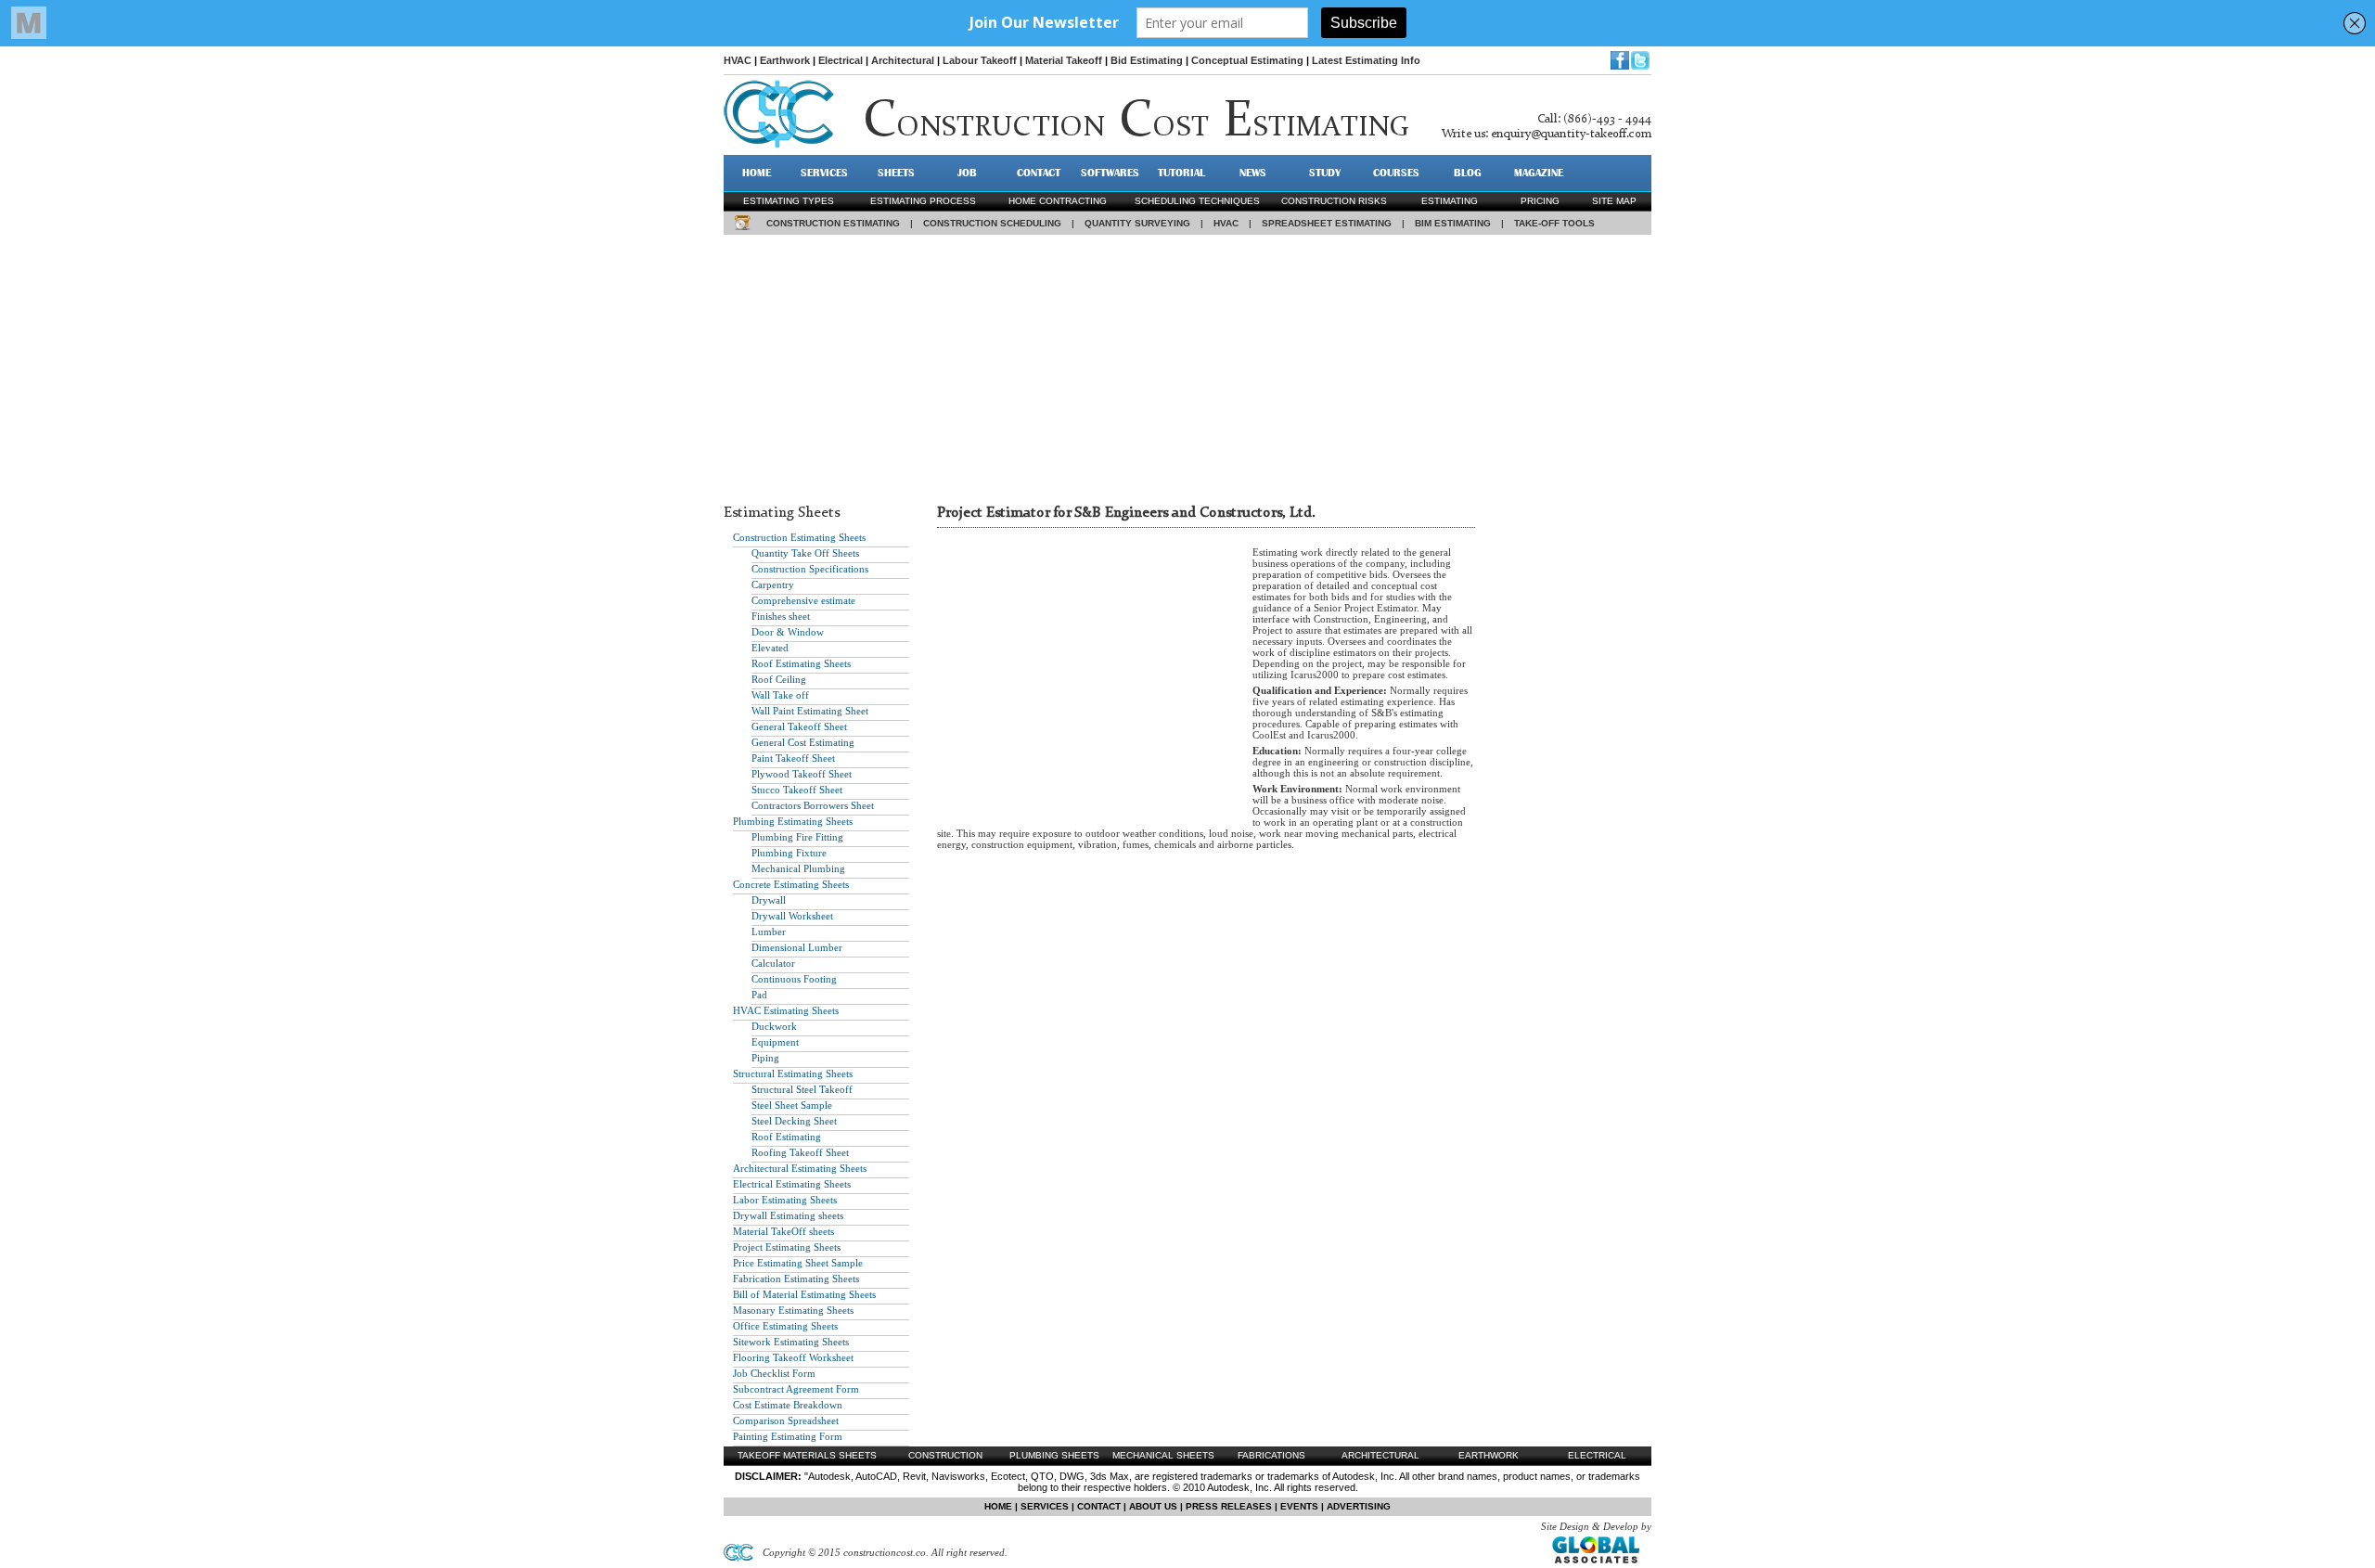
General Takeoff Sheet (799, 726)
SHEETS (896, 173)
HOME (757, 173)
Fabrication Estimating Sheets (796, 1279)
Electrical (841, 60)
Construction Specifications (810, 569)
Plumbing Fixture (789, 853)
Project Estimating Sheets (787, 1247)
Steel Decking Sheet (794, 1121)
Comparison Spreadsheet (786, 1420)
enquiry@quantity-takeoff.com (1571, 134)
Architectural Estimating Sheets (800, 1168)
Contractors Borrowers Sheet (813, 805)
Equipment (775, 1042)
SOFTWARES (1110, 173)
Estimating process (923, 201)
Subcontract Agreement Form (796, 1389)
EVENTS (1299, 1506)
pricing (1540, 201)
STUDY (1325, 173)
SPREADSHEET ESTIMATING (1327, 223)
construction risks (1334, 201)
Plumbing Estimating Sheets (793, 821)
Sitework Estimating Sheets (791, 1342)
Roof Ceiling (779, 679)
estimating (1450, 201)
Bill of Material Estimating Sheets (804, 1294)
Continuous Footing (794, 979)
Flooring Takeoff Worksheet (793, 1357)
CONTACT (1039, 173)
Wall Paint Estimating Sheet (810, 711)
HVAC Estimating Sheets (786, 1010)
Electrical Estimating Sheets (792, 1184)
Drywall (769, 900)
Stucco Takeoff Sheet (797, 790)
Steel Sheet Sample (792, 1105)
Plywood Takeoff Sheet (802, 774)
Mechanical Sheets (1163, 1455)
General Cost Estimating (803, 742)
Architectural (903, 60)
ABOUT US (1153, 1506)
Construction (945, 1455)
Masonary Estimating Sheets (793, 1310)
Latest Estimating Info (1366, 60)
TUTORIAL (1181, 173)
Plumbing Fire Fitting (797, 837)
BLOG (1468, 173)
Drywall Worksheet (792, 916)
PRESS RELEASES (1229, 1506)
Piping (765, 1058)
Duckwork (774, 1026)
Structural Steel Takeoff (802, 1089)
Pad (759, 995)
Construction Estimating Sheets (799, 537)
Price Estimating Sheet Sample (798, 1263)
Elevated (770, 648)
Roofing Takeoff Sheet (800, 1152)
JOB (967, 173)
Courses (1396, 173)
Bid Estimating (1147, 60)
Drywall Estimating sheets (788, 1215)
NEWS (1253, 173)
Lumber (769, 932)
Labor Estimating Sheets (785, 1200)
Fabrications (1271, 1455)
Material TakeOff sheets (783, 1231)
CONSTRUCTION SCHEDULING (992, 223)
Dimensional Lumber (797, 947)
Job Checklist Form (774, 1373)
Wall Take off (780, 695)
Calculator (773, 963)
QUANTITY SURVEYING (1137, 223)
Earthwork (785, 60)
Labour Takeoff (980, 60)
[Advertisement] (1187, 365)
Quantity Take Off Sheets (805, 553)
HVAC (738, 60)
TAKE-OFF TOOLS (1554, 223)
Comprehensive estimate (803, 600)
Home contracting (1058, 201)
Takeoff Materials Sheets (807, 1455)
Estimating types (789, 201)
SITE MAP (1614, 201)
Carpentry (773, 585)
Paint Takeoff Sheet (793, 758)
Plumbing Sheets (1054, 1455)
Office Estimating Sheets (785, 1326)
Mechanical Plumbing (798, 868)
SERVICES (824, 173)
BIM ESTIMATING (1453, 223)
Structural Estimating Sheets (793, 1073)
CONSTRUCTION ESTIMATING (833, 223)
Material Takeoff (1064, 60)
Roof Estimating (786, 1137)
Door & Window (788, 632)
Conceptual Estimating (1247, 60)
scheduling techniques (1197, 201)
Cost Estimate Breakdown (788, 1405)
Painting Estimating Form (788, 1436)
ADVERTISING (1359, 1506)
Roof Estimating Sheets (801, 663)
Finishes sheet (781, 616)
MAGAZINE (1539, 173)
